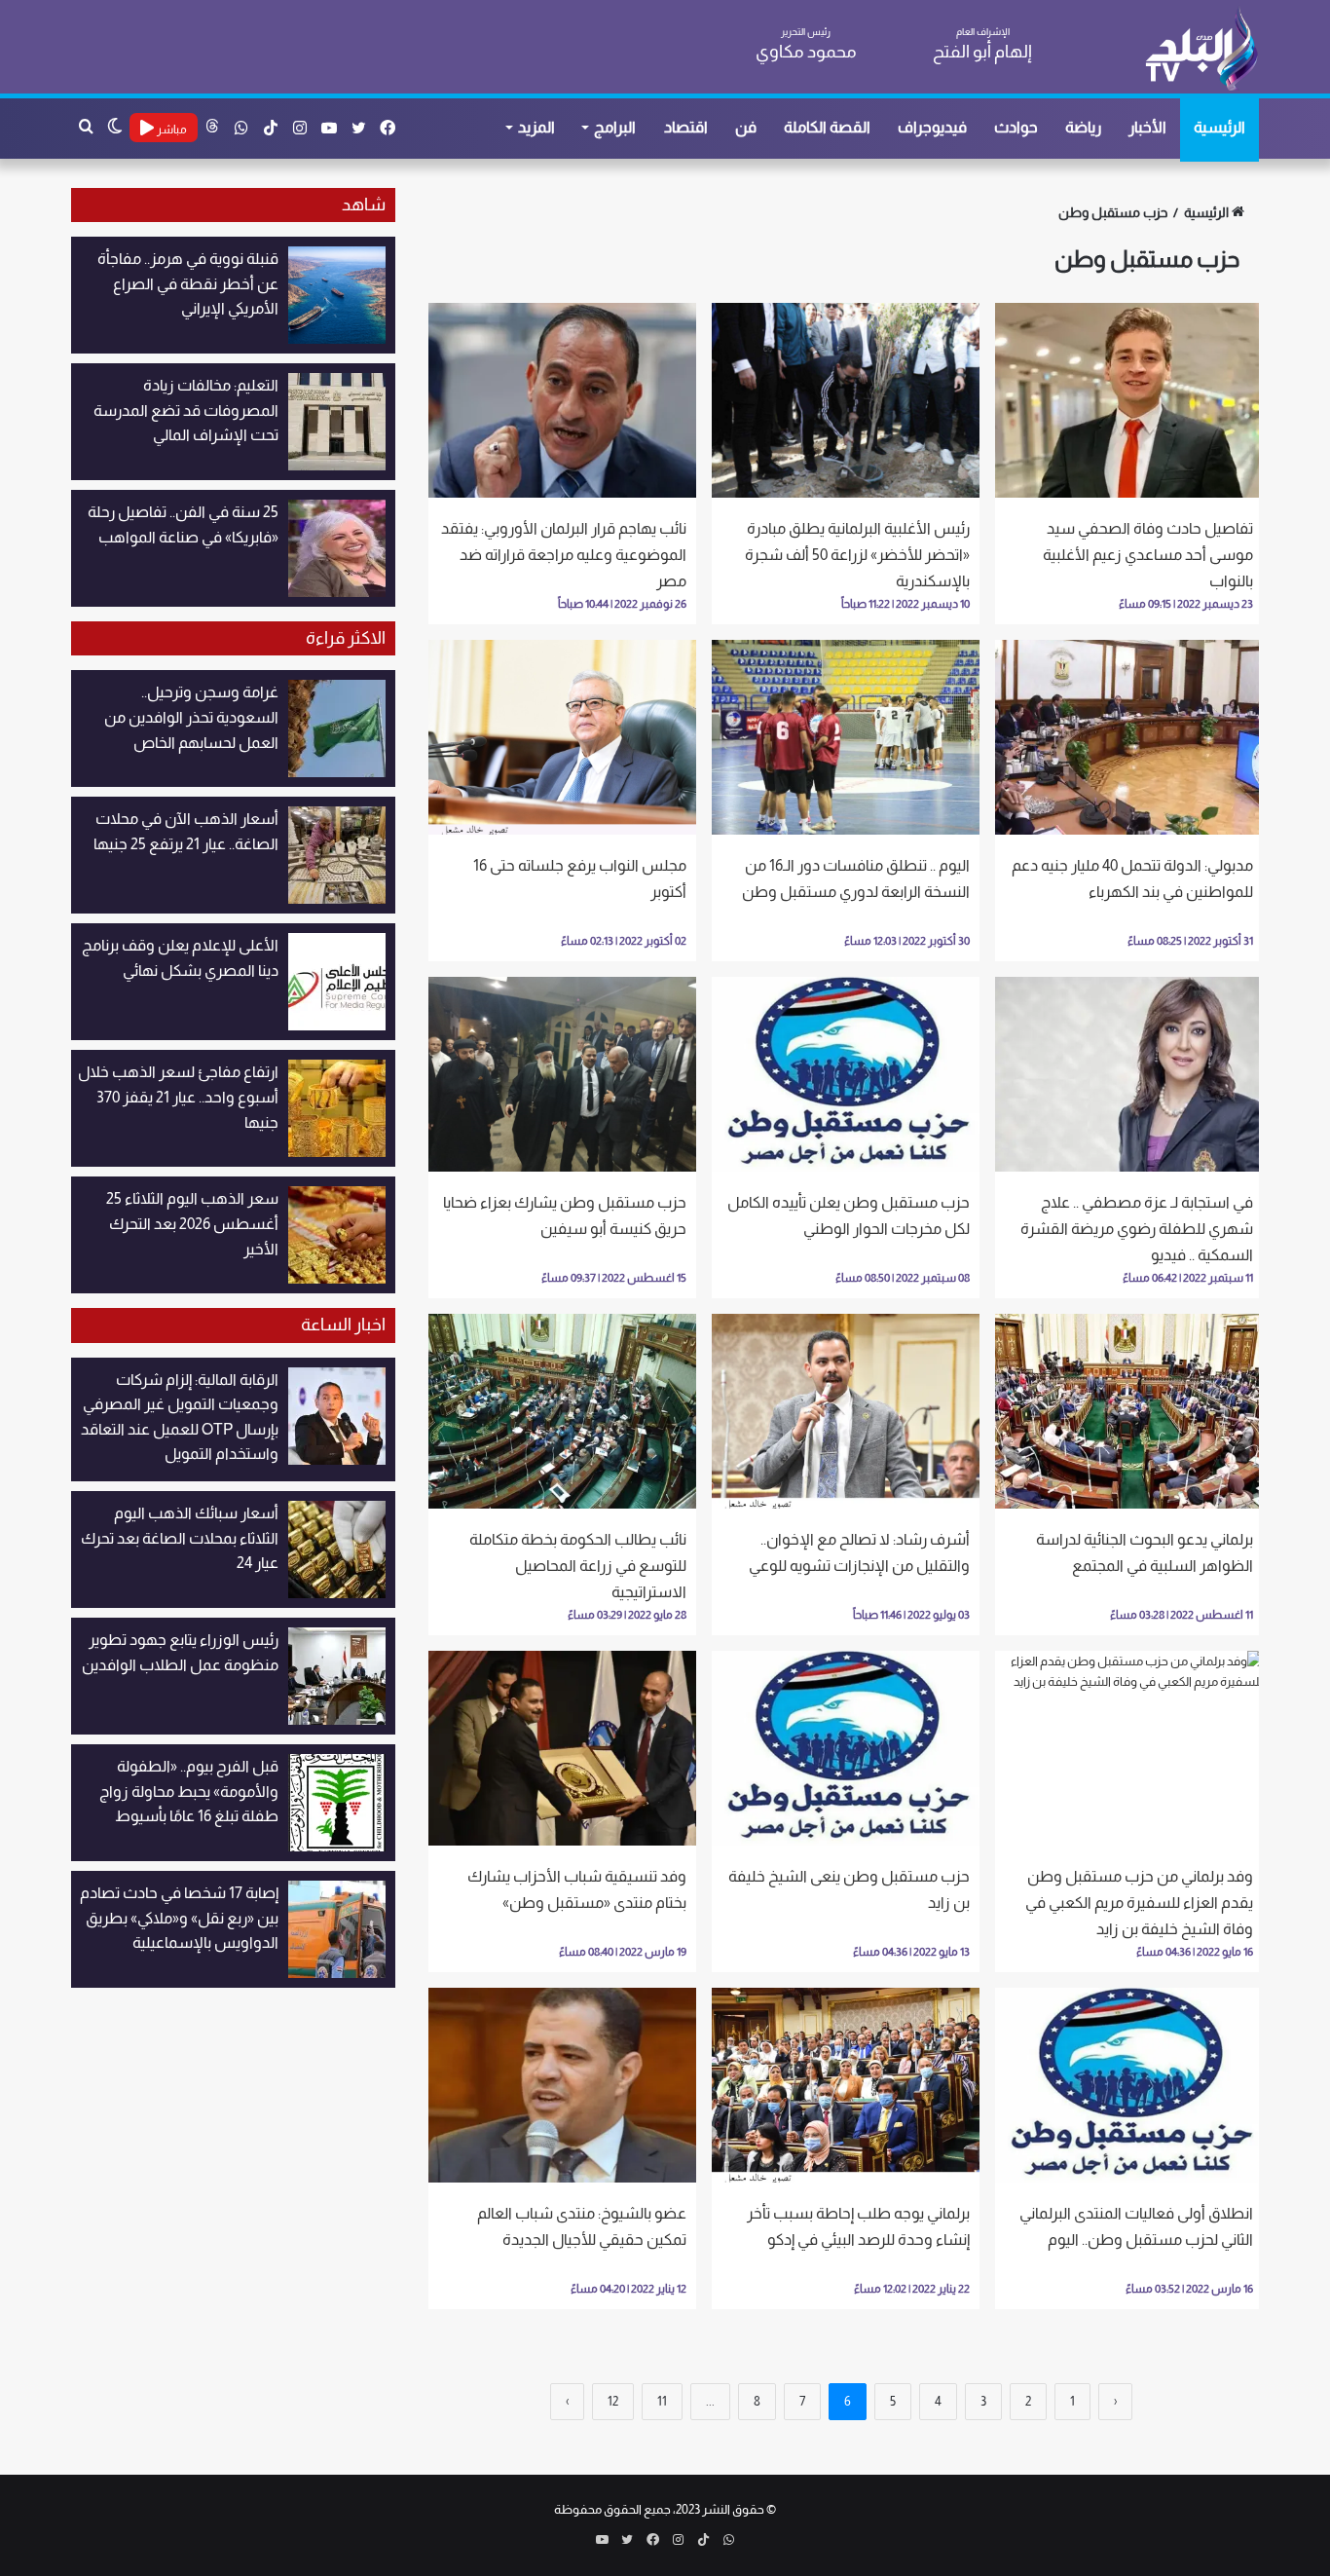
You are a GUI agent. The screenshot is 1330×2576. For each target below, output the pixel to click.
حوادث (1016, 127)
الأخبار (1147, 127)
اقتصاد (686, 127)
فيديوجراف (932, 127)
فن (746, 127)
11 (662, 2401)
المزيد (536, 127)
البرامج (615, 127)
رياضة (1083, 127)
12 (613, 2401)
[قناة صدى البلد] (1201, 49)
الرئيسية (1219, 127)
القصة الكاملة (827, 127)
